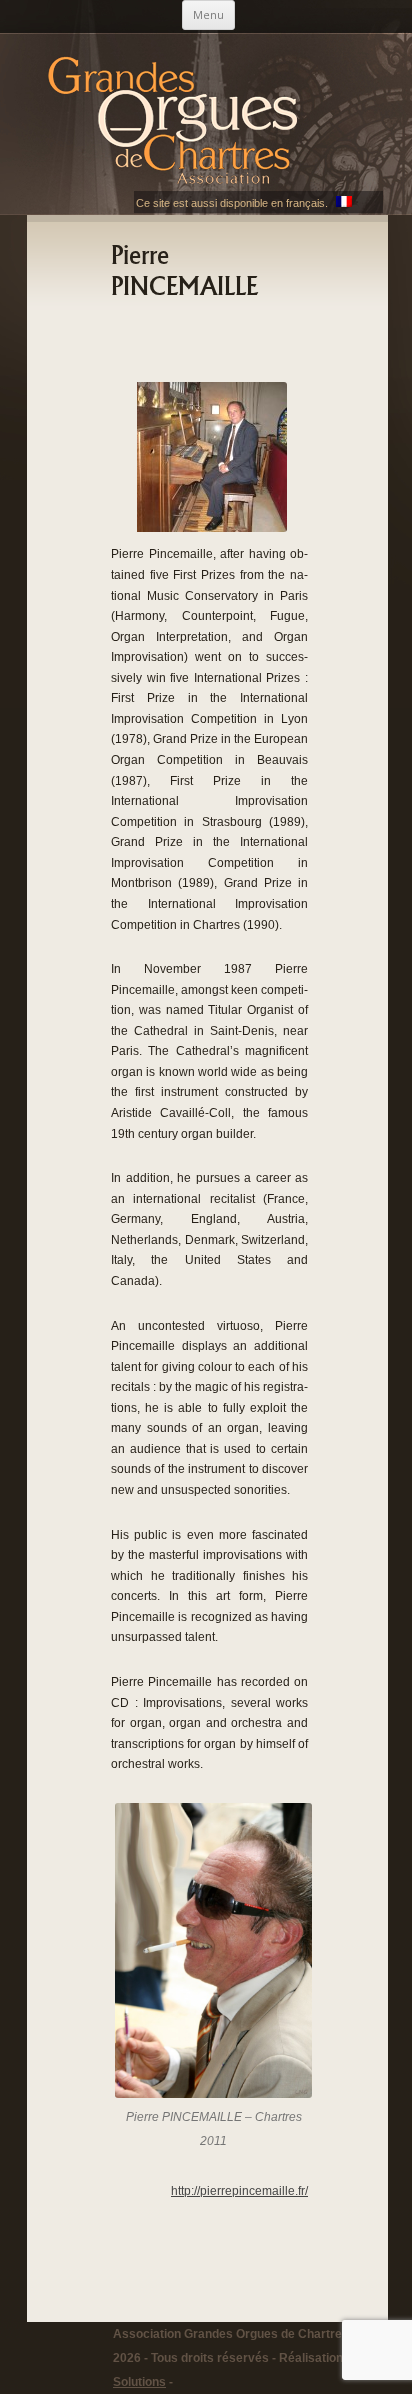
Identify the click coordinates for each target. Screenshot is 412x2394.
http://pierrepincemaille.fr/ (239, 2191)
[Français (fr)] (344, 203)
